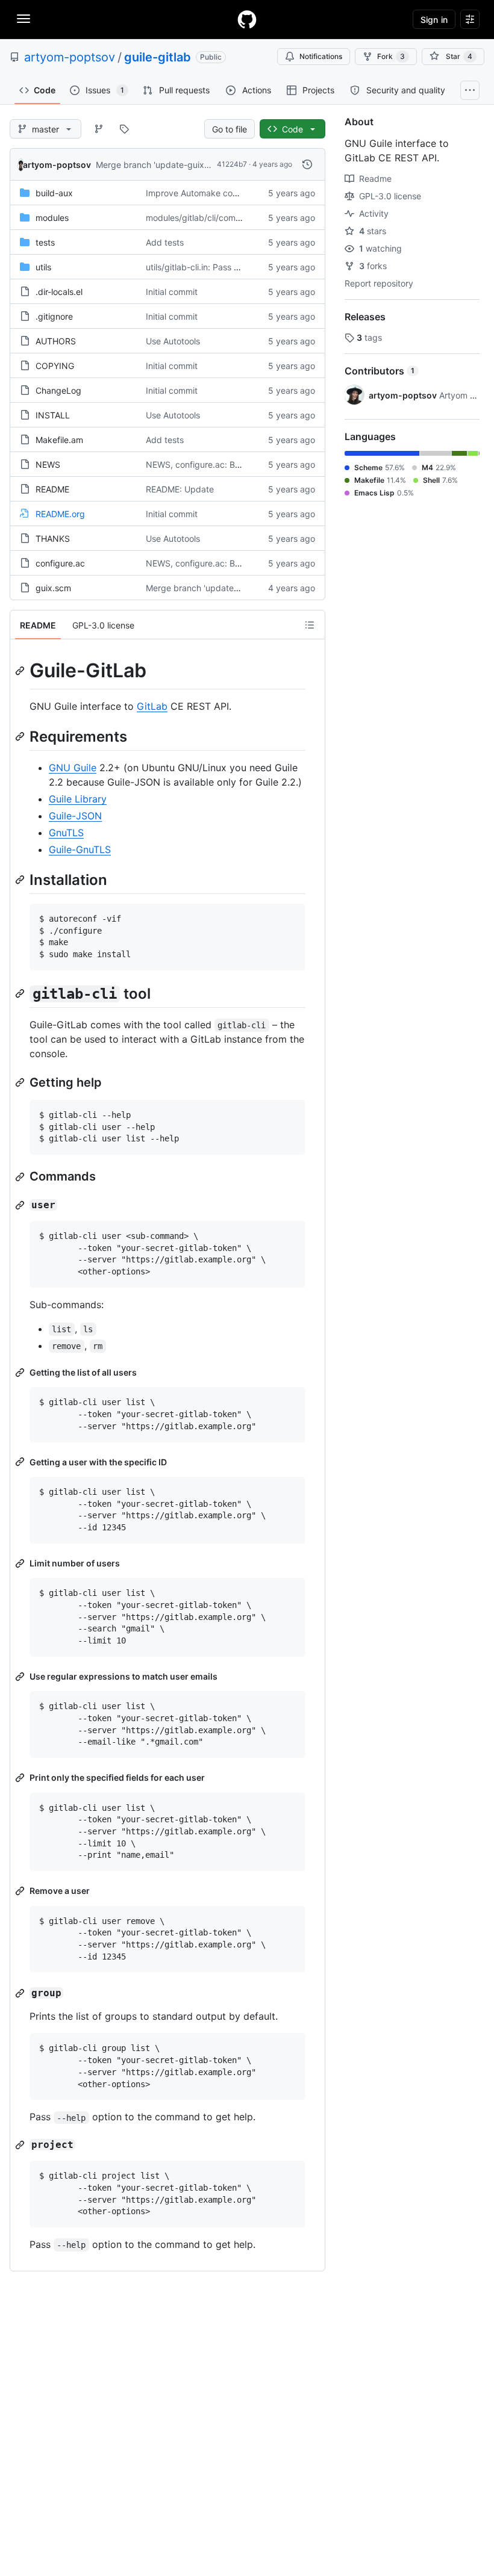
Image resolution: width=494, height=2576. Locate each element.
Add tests (165, 242)
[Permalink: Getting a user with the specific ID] (21, 1462)
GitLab (152, 706)
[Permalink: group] (21, 1993)
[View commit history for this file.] (307, 164)
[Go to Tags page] (124, 129)
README (52, 489)
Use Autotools (173, 341)
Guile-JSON (75, 816)
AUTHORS (56, 341)
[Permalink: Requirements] (21, 736)
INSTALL (53, 415)
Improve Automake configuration (210, 193)
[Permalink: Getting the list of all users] (21, 1373)
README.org (60, 514)
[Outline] (310, 625)
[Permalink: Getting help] (21, 1082)
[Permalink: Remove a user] (21, 1891)
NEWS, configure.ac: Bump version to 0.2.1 (230, 464)
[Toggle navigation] (23, 19)
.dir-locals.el (59, 292)
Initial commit (172, 292)
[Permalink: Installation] (21, 880)
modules (52, 218)
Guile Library (78, 799)
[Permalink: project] (21, 2145)
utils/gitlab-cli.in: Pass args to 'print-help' (226, 267)
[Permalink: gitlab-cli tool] (21, 993)
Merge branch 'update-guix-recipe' (165, 165)
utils (43, 267)
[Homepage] (247, 19)
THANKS (53, 538)
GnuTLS (66, 833)
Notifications (321, 56)
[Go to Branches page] (99, 129)
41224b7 (232, 164)
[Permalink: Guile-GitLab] (21, 671)
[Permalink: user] (21, 1205)
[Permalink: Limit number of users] (21, 1563)
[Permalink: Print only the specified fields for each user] (21, 1778)
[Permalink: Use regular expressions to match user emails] (21, 1677)
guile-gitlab (158, 57)
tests (45, 242)
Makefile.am (59, 440)
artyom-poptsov (70, 57)
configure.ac (60, 563)
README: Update (180, 489)
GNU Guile (73, 768)
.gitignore (54, 316)
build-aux (54, 193)
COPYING (55, 366)
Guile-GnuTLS (80, 849)
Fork (391, 56)
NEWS (48, 464)
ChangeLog (58, 390)
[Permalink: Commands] (21, 1177)
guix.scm (53, 588)
